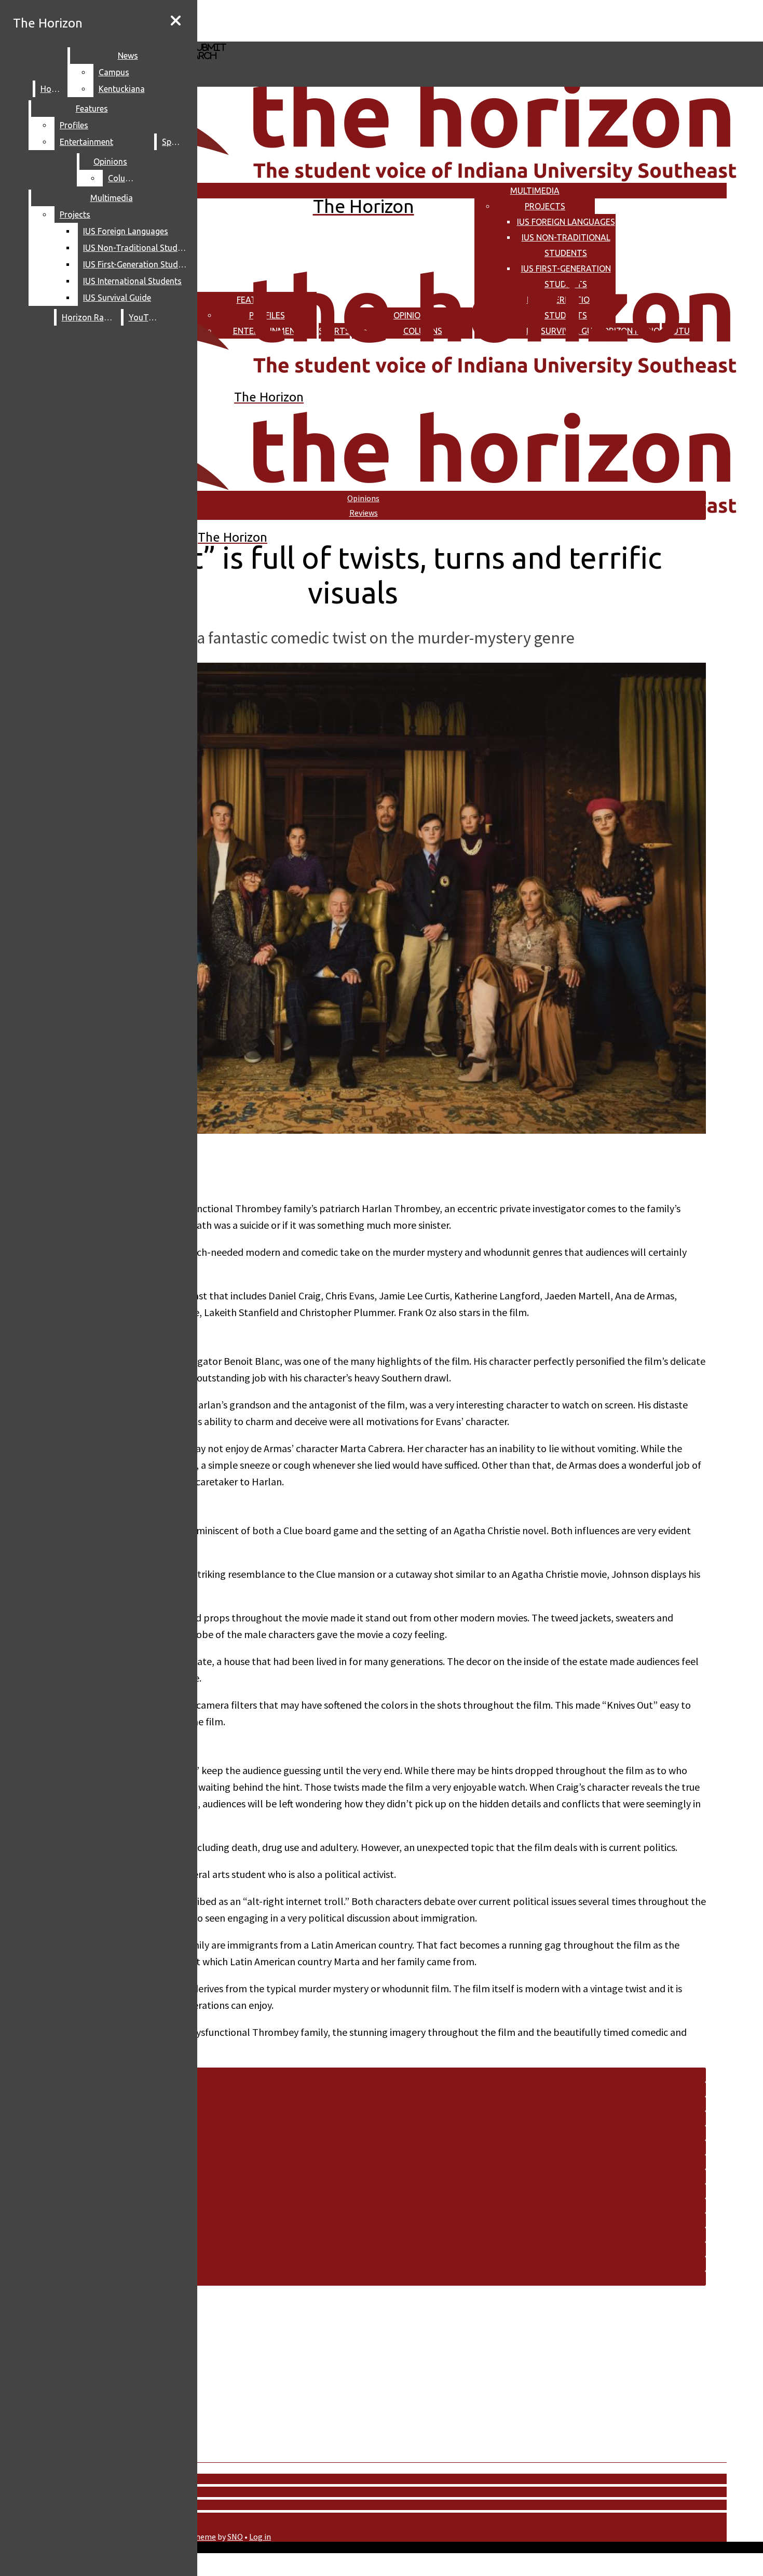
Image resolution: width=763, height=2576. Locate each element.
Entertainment (86, 142)
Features (92, 109)
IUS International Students (132, 281)
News (128, 56)
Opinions (110, 162)
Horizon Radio (89, 317)
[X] (310, 37)
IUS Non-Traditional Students (137, 248)
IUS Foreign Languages (566, 222)
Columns (125, 178)
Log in (260, 2537)
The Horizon (48, 23)
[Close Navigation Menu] (176, 21)
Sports (174, 142)
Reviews (364, 513)
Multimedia (535, 191)
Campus (114, 72)
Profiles (74, 125)
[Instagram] (310, 20)
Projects (545, 206)
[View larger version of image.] (353, 899)
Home (52, 89)
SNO (235, 2537)
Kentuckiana (122, 89)
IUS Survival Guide (117, 298)
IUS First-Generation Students (137, 264)
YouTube (145, 317)
